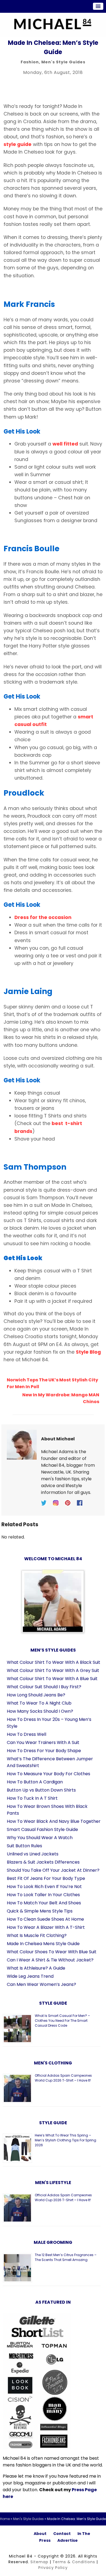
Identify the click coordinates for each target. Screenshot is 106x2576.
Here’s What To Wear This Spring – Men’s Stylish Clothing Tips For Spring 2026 (66, 2140)
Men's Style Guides (63, 62)
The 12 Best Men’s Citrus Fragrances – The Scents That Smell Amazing (66, 2257)
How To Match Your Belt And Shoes (44, 1903)
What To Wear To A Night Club (39, 1703)
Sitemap (39, 2562)
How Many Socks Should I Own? (40, 1711)
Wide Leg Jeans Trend (30, 1976)
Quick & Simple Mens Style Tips (40, 1911)
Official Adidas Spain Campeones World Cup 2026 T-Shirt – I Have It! (63, 2078)
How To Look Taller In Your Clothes (43, 1895)
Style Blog (88, 1352)
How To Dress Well (26, 1734)
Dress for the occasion (43, 917)
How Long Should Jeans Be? (36, 1695)
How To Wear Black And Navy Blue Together (54, 1821)
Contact (62, 2534)
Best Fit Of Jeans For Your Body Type (46, 1878)
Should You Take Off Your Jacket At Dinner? (53, 1870)
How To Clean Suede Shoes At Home (45, 1919)
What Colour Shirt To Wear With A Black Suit (54, 1662)
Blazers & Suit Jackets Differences (43, 1862)
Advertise (68, 2540)
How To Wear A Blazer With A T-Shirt (46, 1927)
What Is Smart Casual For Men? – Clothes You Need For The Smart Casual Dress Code (62, 2021)
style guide (18, 144)
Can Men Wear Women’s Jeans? (41, 1984)
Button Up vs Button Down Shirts (41, 1790)
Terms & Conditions (74, 2562)
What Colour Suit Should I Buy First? (44, 1687)
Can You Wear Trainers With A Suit (43, 1742)
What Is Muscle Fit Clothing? (37, 1935)
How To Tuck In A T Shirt (32, 1798)
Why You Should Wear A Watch (40, 1838)
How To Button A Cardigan (35, 1782)
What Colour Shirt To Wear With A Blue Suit (52, 1679)
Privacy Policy (53, 2568)
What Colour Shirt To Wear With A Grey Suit (53, 1670)
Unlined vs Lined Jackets (33, 1854)
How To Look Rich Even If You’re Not (44, 1887)
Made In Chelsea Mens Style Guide (43, 1944)
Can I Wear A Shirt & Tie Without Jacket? (50, 1960)
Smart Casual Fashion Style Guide (42, 1829)
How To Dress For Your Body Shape (44, 1751)
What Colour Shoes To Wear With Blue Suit (52, 1952)
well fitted (65, 444)
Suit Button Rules (24, 1846)
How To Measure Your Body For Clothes (49, 1774)
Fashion (30, 62)
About (40, 2534)
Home (5, 2519)
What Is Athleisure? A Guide (36, 1968)
